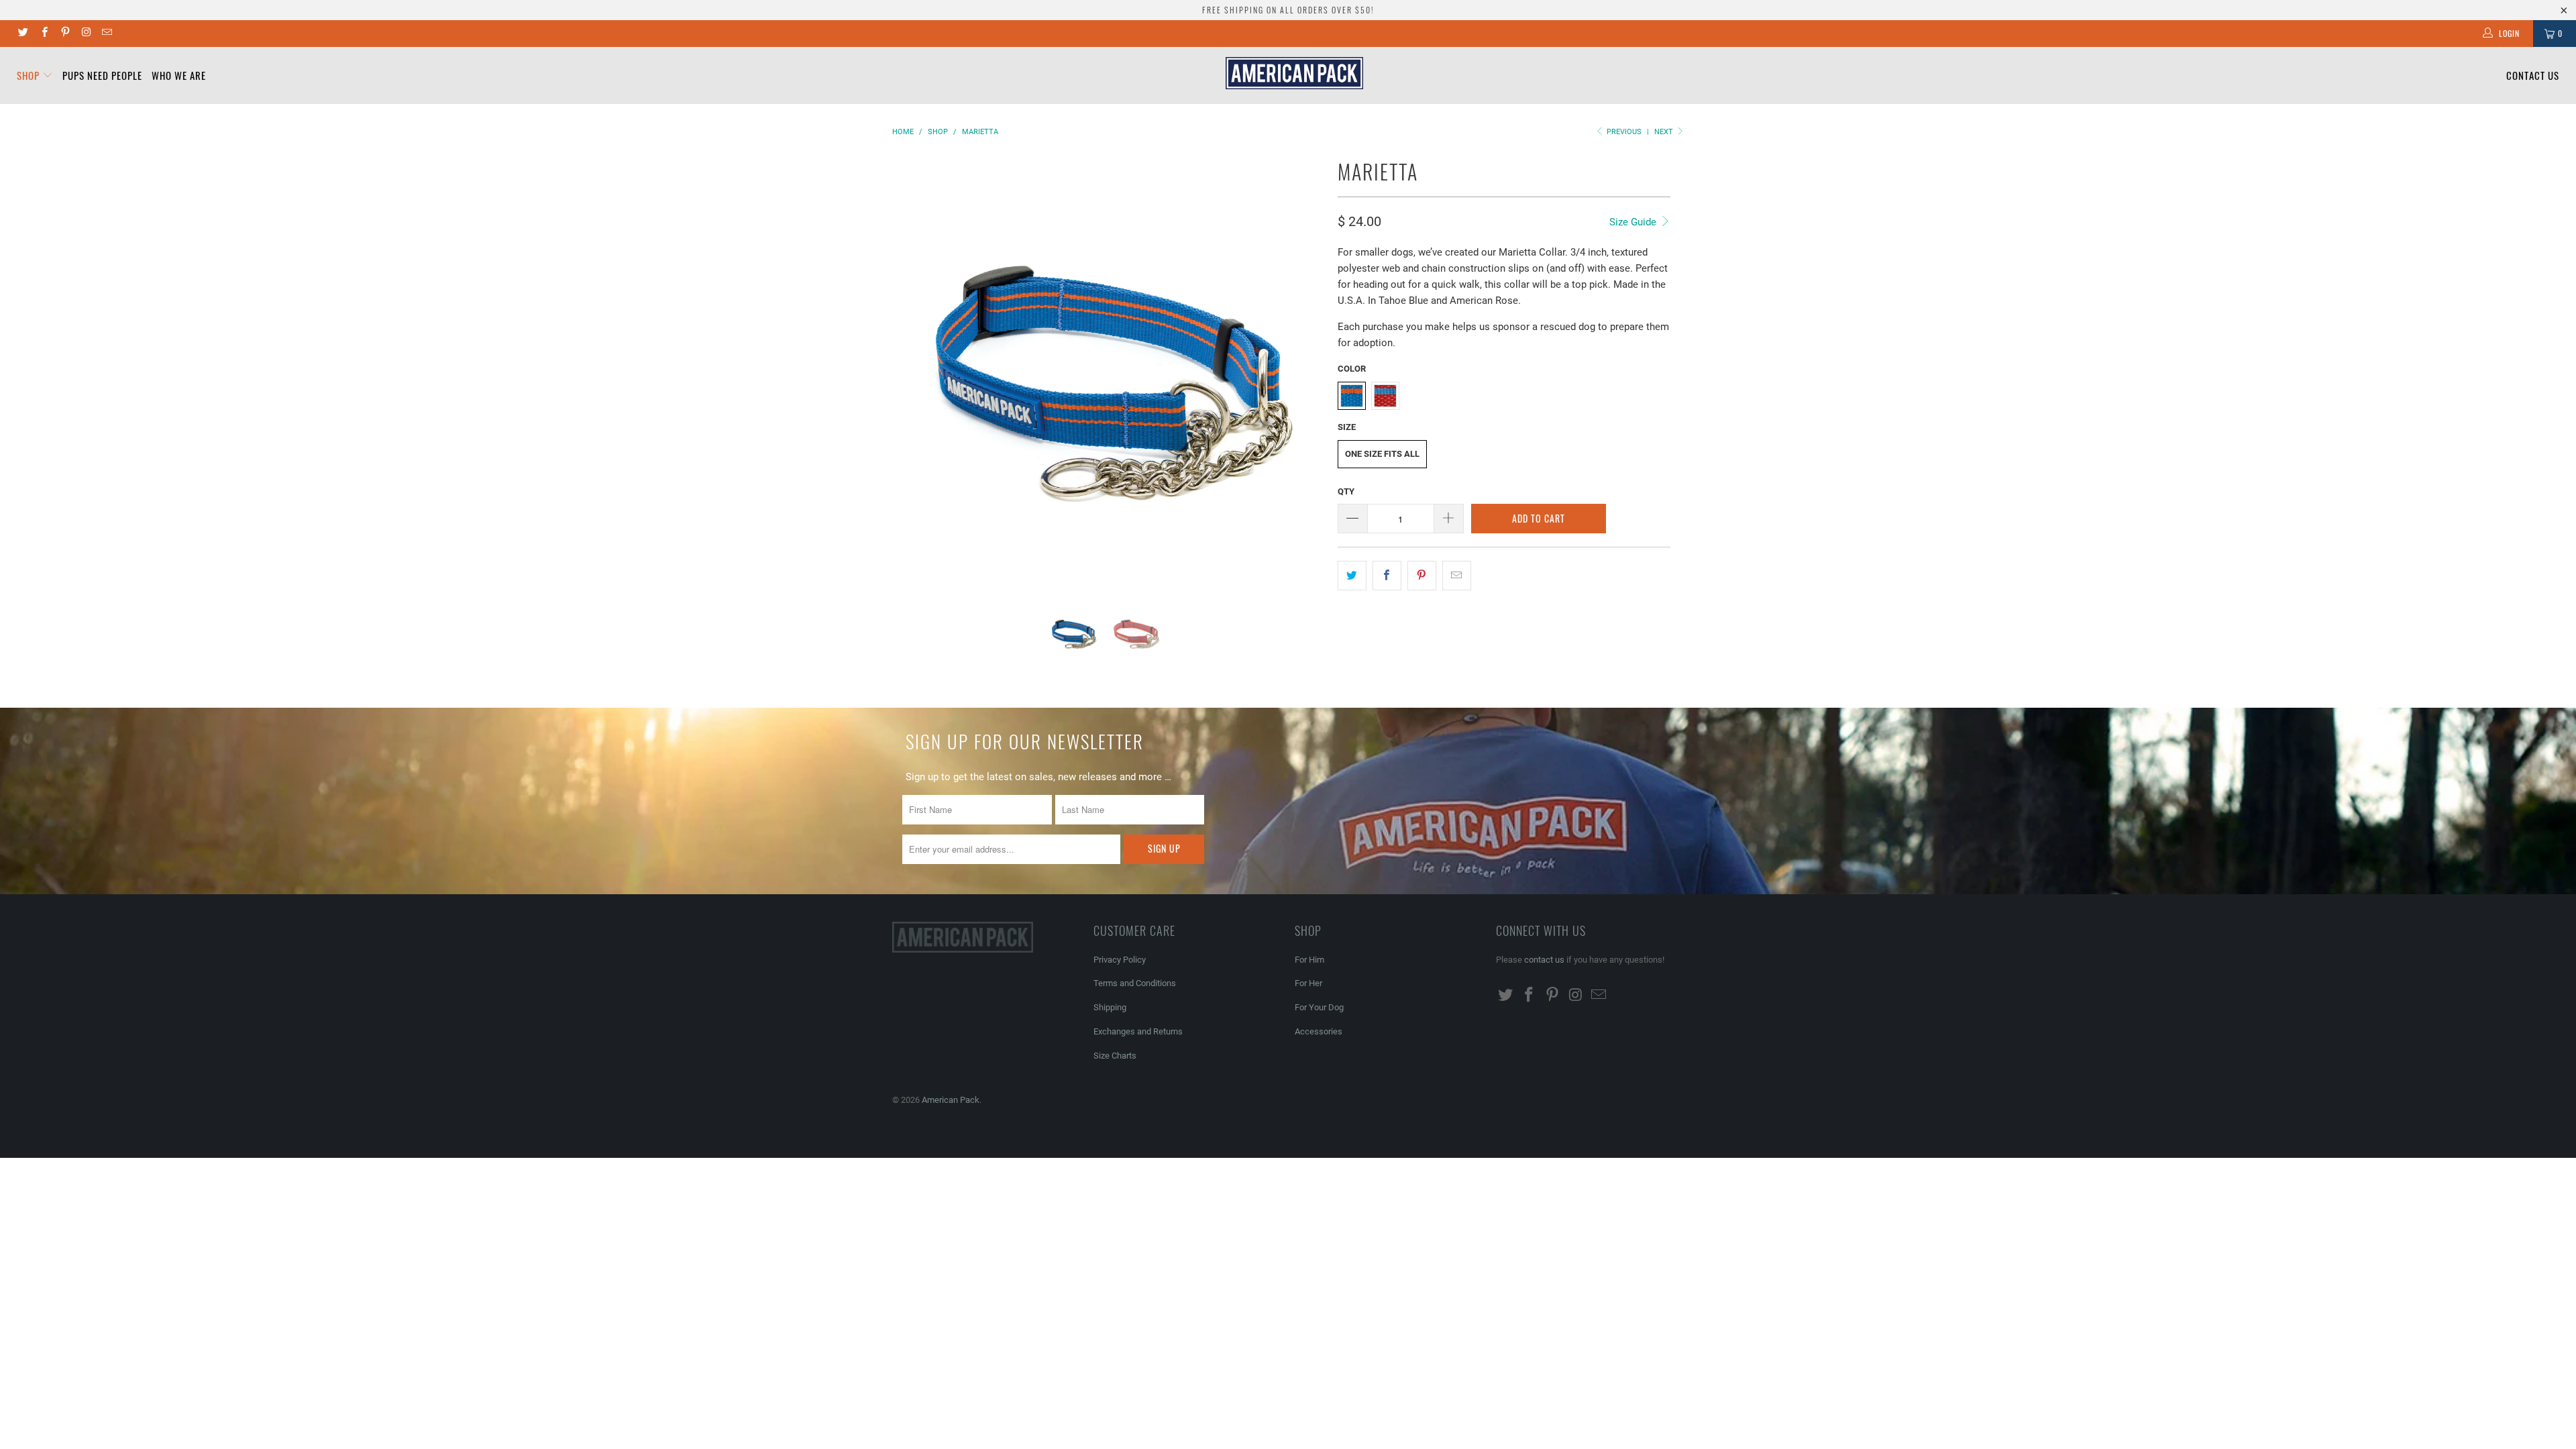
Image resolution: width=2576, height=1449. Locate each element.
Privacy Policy (1120, 960)
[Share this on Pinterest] (1422, 576)
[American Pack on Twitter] (22, 34)
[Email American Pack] (106, 34)
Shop (30, 75)
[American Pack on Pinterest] (65, 34)
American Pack (951, 1100)
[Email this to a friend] (1457, 576)
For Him (1309, 960)
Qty (1346, 491)
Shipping (1110, 1007)
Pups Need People (102, 75)
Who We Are (179, 75)
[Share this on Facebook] (1387, 576)
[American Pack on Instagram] (86, 34)
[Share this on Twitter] (1352, 576)
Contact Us (2533, 75)
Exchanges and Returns (1138, 1031)
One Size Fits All (1382, 454)
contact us (1544, 960)
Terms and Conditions (1135, 983)
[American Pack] (1295, 73)
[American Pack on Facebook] (43, 34)
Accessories (1319, 1031)
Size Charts (1115, 1056)
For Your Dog (1319, 1007)
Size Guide (1634, 222)
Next (1665, 132)
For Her (1308, 983)
